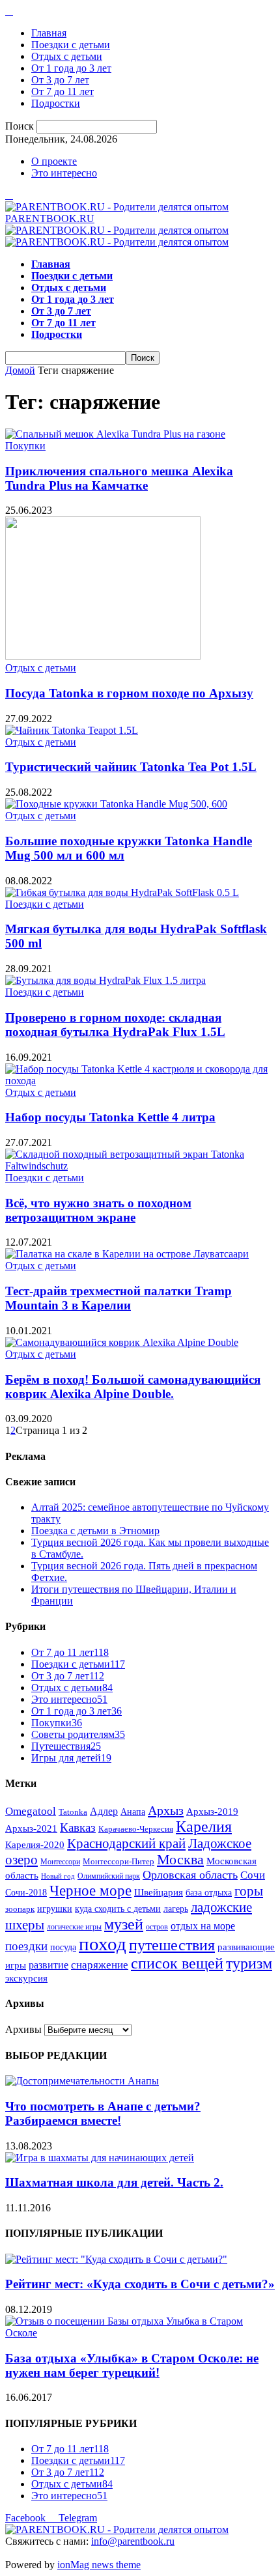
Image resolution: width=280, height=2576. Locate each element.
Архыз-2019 (212, 1812)
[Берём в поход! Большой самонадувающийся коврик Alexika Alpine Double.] (122, 1342)
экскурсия (26, 1978)
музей (124, 1924)
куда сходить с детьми (118, 1909)
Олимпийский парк (109, 1876)
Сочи (253, 1875)
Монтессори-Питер (119, 1862)
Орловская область (190, 1875)
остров (157, 1927)
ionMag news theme (99, 2565)
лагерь (176, 1909)
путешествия (172, 1945)
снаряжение (100, 1965)
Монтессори (60, 1862)
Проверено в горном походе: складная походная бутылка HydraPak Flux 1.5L (115, 1025)
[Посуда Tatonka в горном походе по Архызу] (103, 656)
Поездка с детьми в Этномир (95, 1531)
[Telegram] (9, 11)
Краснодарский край (126, 1843)
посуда (63, 1947)
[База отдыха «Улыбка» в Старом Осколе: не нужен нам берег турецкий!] (140, 2333)
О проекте (54, 161)
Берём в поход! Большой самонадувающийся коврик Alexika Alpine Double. (133, 1387)
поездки (26, 1946)
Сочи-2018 (26, 1893)
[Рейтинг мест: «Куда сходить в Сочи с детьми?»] (116, 2259)
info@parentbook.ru (133, 2541)
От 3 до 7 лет (60, 80)
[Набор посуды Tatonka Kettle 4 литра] (140, 1081)
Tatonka (73, 1812)
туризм (249, 1963)
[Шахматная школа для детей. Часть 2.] (100, 2158)
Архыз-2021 (31, 1828)
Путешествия (66, 1746)
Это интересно (64, 173)
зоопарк (20, 1909)
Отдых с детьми (67, 56)
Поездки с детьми (71, 45)
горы (249, 1891)
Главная (49, 33)
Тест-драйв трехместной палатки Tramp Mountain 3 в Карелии (119, 1298)
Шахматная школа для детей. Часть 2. (114, 2182)
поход (103, 1944)
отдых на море (203, 1926)
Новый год (58, 1876)
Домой (20, 370)
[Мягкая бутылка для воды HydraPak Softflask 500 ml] (122, 892)
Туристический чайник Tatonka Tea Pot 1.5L (131, 767)
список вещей (177, 1963)
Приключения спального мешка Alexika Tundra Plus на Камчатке (119, 478)
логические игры (74, 1927)
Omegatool (31, 1811)
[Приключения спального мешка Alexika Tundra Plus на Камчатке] (115, 434)
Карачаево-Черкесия (136, 1829)
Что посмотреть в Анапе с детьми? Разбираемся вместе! (103, 2113)
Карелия (204, 1827)
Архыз (166, 1810)
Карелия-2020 (35, 1845)
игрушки (55, 1909)
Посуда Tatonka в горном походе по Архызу (129, 693)
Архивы (23, 2029)
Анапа (133, 1812)
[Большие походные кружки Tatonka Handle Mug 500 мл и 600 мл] (116, 804)
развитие (49, 1965)
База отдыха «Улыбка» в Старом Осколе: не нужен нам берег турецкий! (132, 2365)
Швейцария (159, 1892)
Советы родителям (78, 1734)
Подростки (56, 103)
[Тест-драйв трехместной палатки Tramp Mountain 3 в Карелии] (127, 1254)
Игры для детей (71, 1758)
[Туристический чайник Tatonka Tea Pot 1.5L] (72, 730)
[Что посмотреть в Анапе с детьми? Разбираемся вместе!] (82, 2081)
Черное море (91, 1890)
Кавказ (78, 1827)
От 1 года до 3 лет (71, 68)
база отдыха (209, 1893)
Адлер (104, 1811)
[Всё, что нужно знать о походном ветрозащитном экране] (140, 1166)
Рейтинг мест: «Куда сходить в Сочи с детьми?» (140, 2284)
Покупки (25, 446)
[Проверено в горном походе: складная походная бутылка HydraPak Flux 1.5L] (105, 980)
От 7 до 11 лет (63, 91)
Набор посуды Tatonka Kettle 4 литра (110, 1117)
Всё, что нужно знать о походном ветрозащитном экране (98, 1210)
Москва (180, 1860)
